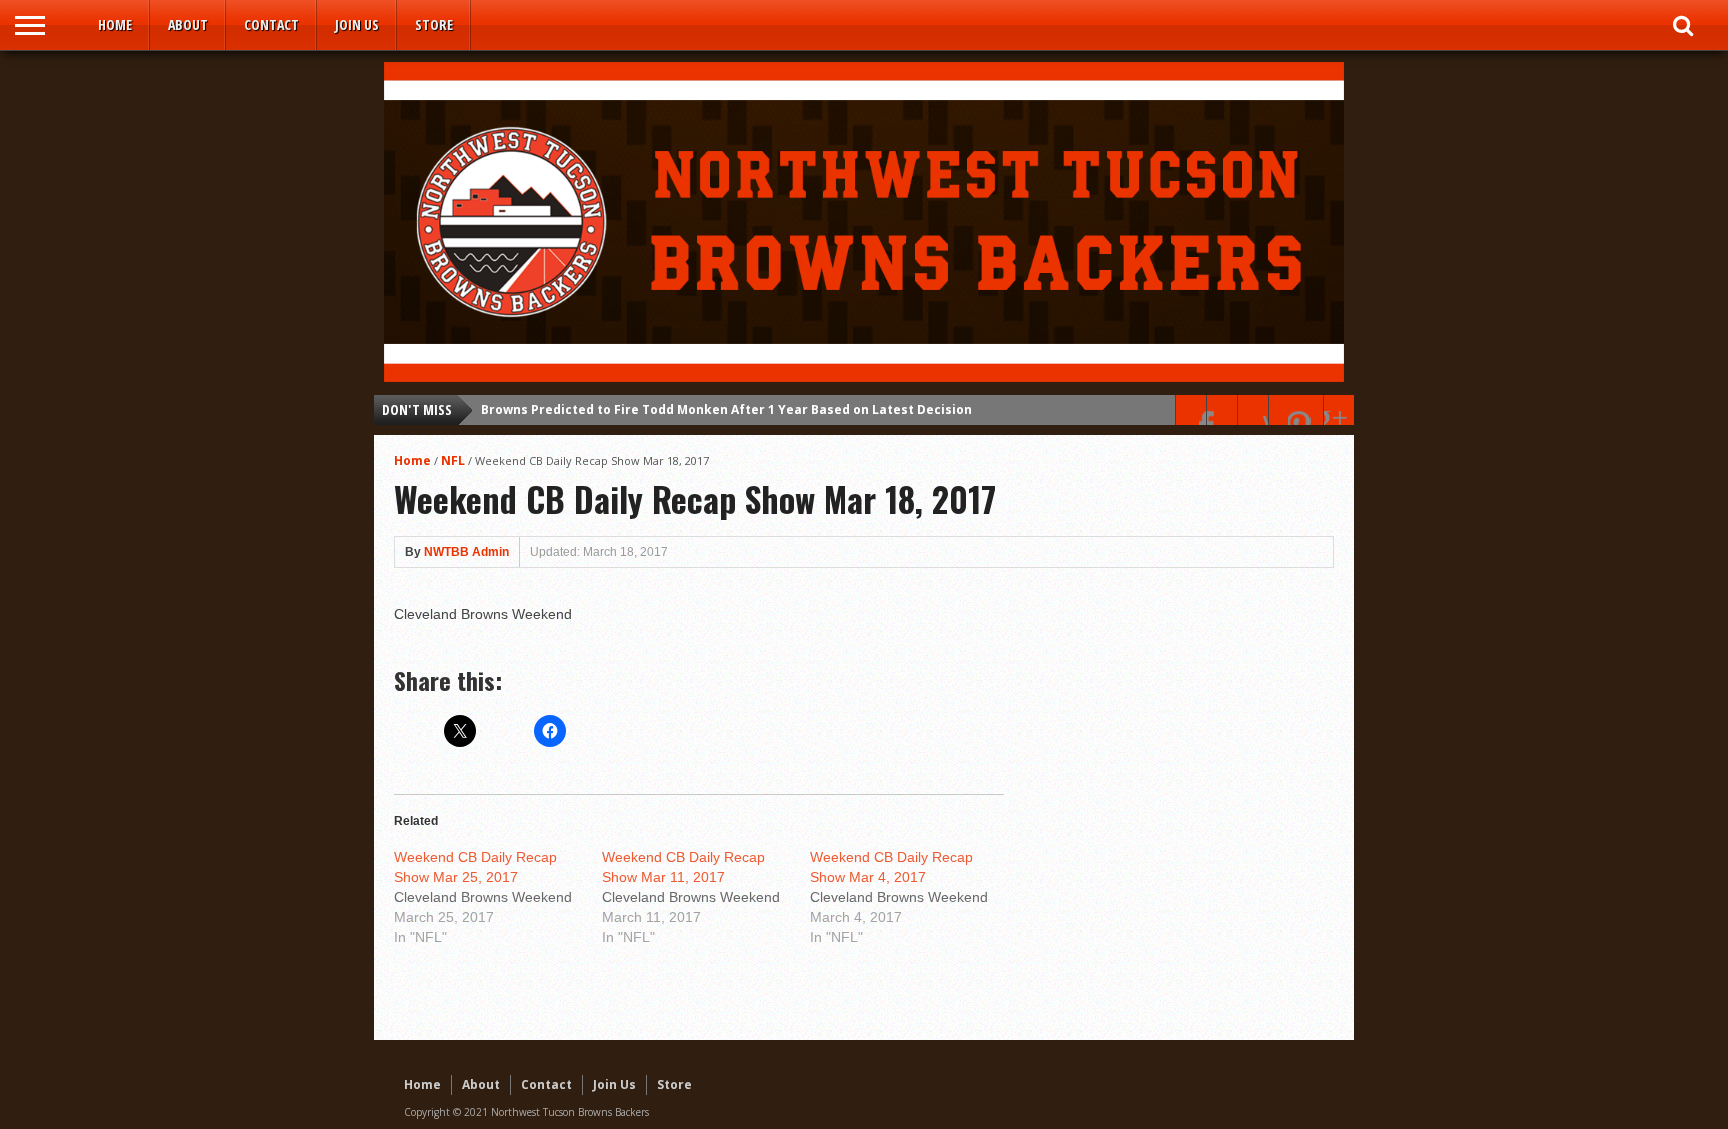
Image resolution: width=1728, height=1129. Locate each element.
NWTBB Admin (466, 552)
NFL (453, 460)
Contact (271, 24)
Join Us (357, 24)
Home (115, 24)
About (188, 24)
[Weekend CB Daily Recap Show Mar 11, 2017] (706, 897)
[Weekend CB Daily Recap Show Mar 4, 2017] (914, 897)
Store (434, 24)
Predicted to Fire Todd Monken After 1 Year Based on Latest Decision (726, 409)
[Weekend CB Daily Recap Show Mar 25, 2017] (498, 897)
